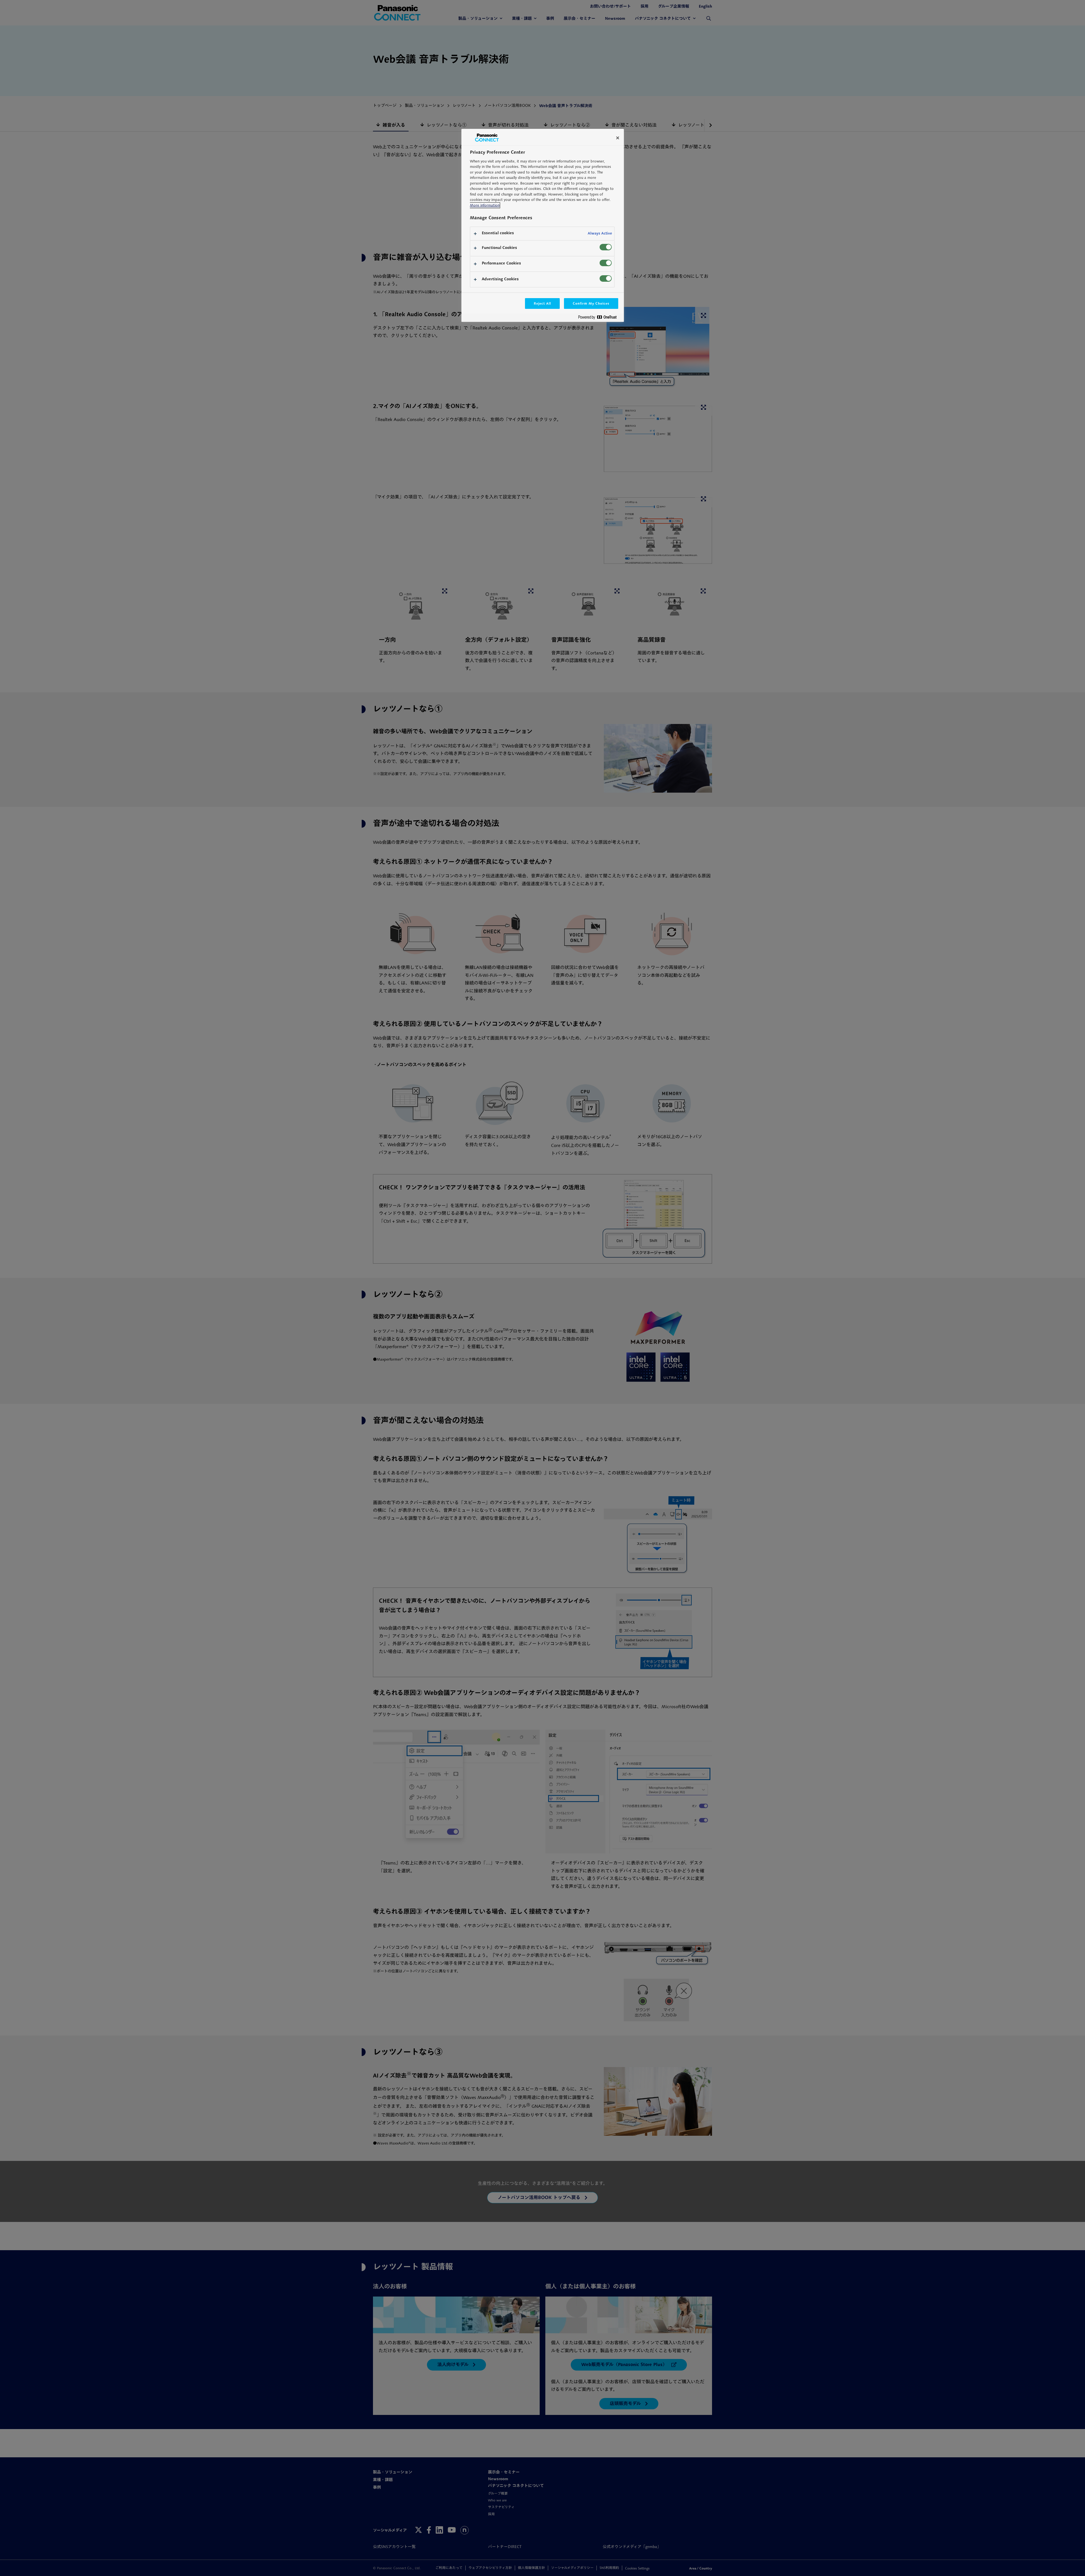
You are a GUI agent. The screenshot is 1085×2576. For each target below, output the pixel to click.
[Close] (618, 138)
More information (485, 205)
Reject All (542, 303)
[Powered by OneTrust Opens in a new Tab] (600, 318)
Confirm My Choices (591, 303)
